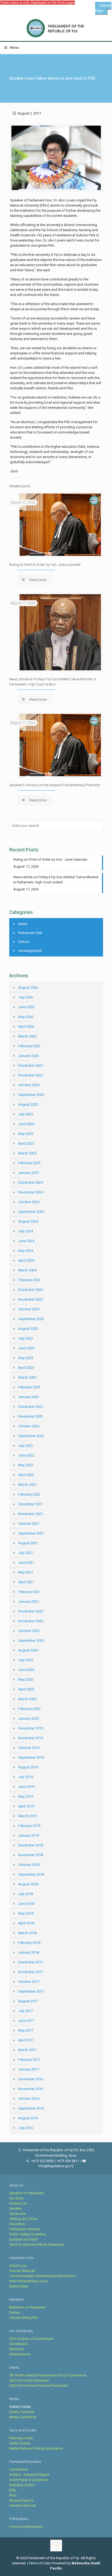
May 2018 (26, 1913)
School (24, 942)
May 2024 (26, 1251)
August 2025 (28, 1104)
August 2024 (28, 1221)
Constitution (19, 2344)
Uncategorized (30, 951)
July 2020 (26, 1660)
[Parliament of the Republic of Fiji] (56, 28)
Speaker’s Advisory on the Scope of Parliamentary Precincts (55, 785)
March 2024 (27, 1270)
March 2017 (27, 2050)
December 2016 (31, 2079)
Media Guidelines (23, 2417)
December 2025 (31, 1065)
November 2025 (31, 1075)
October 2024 (29, 1202)
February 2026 (29, 1046)
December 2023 (31, 1290)
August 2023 (28, 1329)
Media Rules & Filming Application (36, 2448)
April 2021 (26, 1582)
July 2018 (26, 1894)
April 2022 (26, 1475)
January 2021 (29, 1602)
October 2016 (29, 2099)
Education (17, 2224)
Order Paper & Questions (29, 2480)
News (23, 924)
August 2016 (28, 2118)
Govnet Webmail (22, 2271)
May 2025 (26, 1134)
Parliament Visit (30, 933)
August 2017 (28, 2001)
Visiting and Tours (23, 2219)
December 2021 (31, 1504)
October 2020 (29, 1631)
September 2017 (31, 1991)
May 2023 (26, 1358)
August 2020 (28, 1650)
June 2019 (26, 1787)
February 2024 (29, 1280)
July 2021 (26, 1553)
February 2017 (29, 2060)
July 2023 (26, 1338)
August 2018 (28, 1884)
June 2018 (26, 1904)
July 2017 (26, 2011)
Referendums (20, 2354)
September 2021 (31, 1533)
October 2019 (29, 1748)
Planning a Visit (21, 2438)
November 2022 (31, 1416)
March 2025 (27, 1153)
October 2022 (29, 1426)
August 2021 (28, 1543)
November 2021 (31, 1514)
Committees (19, 2469)
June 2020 (26, 1670)
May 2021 (26, 1572)
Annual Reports (21, 2500)
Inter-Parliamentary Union (29, 2281)
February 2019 (29, 1826)
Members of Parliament (27, 2307)
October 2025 (29, 1085)
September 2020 (31, 1640)
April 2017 (26, 2040)
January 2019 (29, 1835)
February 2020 (29, 1709)
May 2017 (26, 2030)
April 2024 (26, 1260)
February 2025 (29, 1163)
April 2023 (26, 1368)
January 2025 (29, 1173)
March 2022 (27, 1485)
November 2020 (31, 1621)
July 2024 (26, 1231)
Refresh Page (103, 8)
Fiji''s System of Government (31, 2339)
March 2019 (27, 1816)
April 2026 (26, 1026)
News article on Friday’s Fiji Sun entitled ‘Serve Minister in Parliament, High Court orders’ (56, 880)
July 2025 (26, 1114)
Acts (13, 2495)
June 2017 (26, 2021)
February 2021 (29, 1592)
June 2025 (26, 1124)
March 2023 (27, 1377)
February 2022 (29, 1494)
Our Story (16, 2198)
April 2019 (26, 1806)
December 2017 (31, 1962)
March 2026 (27, 1036)
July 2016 (26, 2128)
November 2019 (31, 1738)
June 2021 (26, 1563)
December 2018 (31, 1845)
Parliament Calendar (25, 2229)
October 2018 (29, 1865)
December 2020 (31, 1611)
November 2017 (31, 1972)
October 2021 (29, 1524)
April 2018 (26, 1923)
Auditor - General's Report (29, 2475)
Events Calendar (22, 2412)
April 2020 (26, 1689)
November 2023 (31, 1299)
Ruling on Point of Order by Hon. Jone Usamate (45, 565)
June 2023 (26, 1348)
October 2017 (29, 1982)
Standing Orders (22, 2485)
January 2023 (29, 1397)
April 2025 (26, 1143)
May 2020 (26, 1679)
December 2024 (31, 1182)
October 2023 (29, 1309)
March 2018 (27, 1933)
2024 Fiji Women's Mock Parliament (37, 2244)
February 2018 (29, 1943)
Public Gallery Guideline (27, 2234)
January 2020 (29, 1718)
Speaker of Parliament (27, 2193)
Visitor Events (20, 2443)
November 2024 (31, 1192)
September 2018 (31, 1874)
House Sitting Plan (24, 2318)
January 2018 (29, 1952)
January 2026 (29, 1056)
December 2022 (31, 1407)
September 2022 (31, 1436)
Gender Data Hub (23, 2505)
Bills (13, 2490)
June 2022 (26, 1455)
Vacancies (17, 2214)
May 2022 (26, 1465)
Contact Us (18, 2203)
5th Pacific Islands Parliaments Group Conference (48, 2375)
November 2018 (31, 1855)
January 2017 (29, 2069)
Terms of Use (39, 2563)
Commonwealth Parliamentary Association (42, 2276)
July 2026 (26, 997)
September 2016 (31, 2108)
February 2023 (29, 1387)
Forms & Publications (26, 2527)
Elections (16, 2349)
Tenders (15, 2208)
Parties (15, 2312)
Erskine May (19, 2286)
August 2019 (28, 1767)
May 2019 (26, 1796)
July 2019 (26, 1777)
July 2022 (26, 1446)
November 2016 (31, 2089)
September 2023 (31, 1319)
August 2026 (28, 987)
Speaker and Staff (24, 2239)
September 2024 (31, 1212)
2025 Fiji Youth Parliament (29, 2380)
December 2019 (31, 1728)
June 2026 (26, 1007)
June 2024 (26, 1241)
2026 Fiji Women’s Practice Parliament (38, 2386)
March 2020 (27, 1699)
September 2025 (31, 1095)
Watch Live (18, 2266)
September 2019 (31, 1757)
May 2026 (26, 1017)
